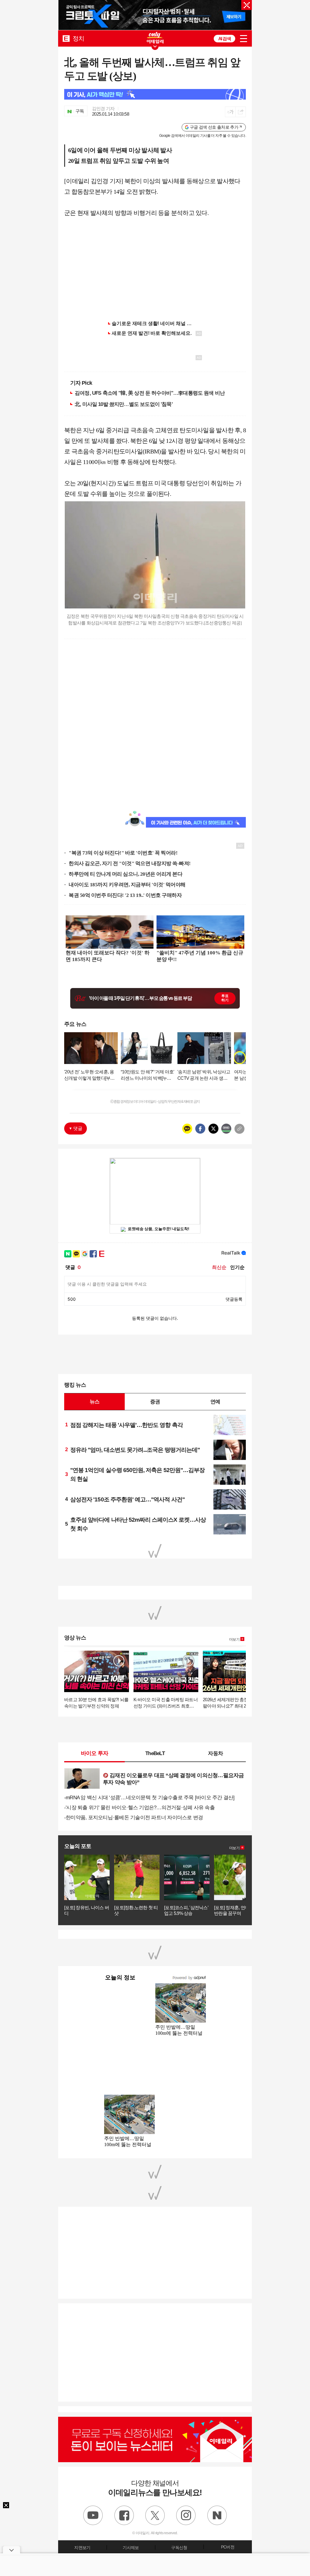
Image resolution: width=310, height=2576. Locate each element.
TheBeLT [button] (155, 1753)
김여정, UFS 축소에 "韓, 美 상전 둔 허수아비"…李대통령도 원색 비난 (150, 393)
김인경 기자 (103, 109)
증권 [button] (155, 1402)
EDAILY (66, 38)
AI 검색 (225, 39)
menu (244, 39)
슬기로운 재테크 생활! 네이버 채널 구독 (154, 323)
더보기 (234, 1639)
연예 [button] (215, 1402)
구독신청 (179, 2548)
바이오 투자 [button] (95, 1753)
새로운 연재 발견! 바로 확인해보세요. (152, 333)
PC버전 (228, 2547)
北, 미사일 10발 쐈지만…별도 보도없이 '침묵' (124, 404)
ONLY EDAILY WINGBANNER (155, 38)
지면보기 (82, 2548)
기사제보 (131, 2548)
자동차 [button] (215, 1753)
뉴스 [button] (94, 1402)
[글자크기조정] (230, 112)
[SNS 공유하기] (241, 112)
